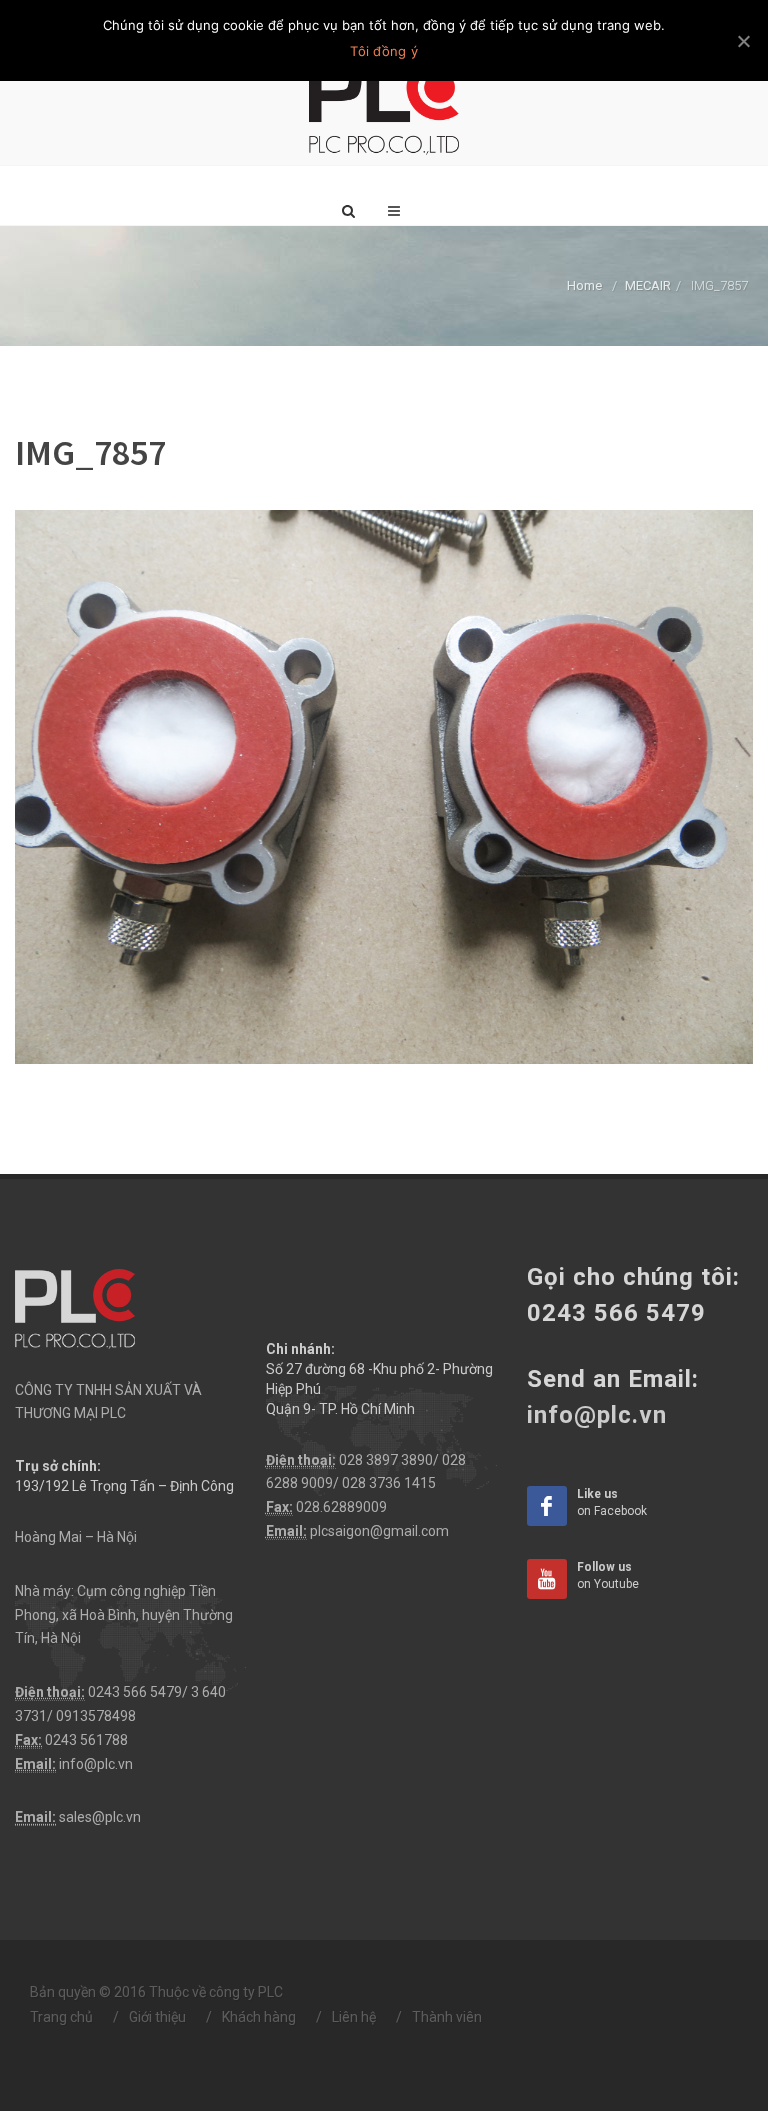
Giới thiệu (157, 2017)
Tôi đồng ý (384, 51)
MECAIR (648, 285)
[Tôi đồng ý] (743, 41)
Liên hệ (354, 2017)
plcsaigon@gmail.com (379, 1531)
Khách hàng (259, 2017)
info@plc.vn (96, 1764)
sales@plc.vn (100, 1817)
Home (584, 285)
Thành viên (447, 2017)
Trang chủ (61, 2017)
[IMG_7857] (384, 785)
